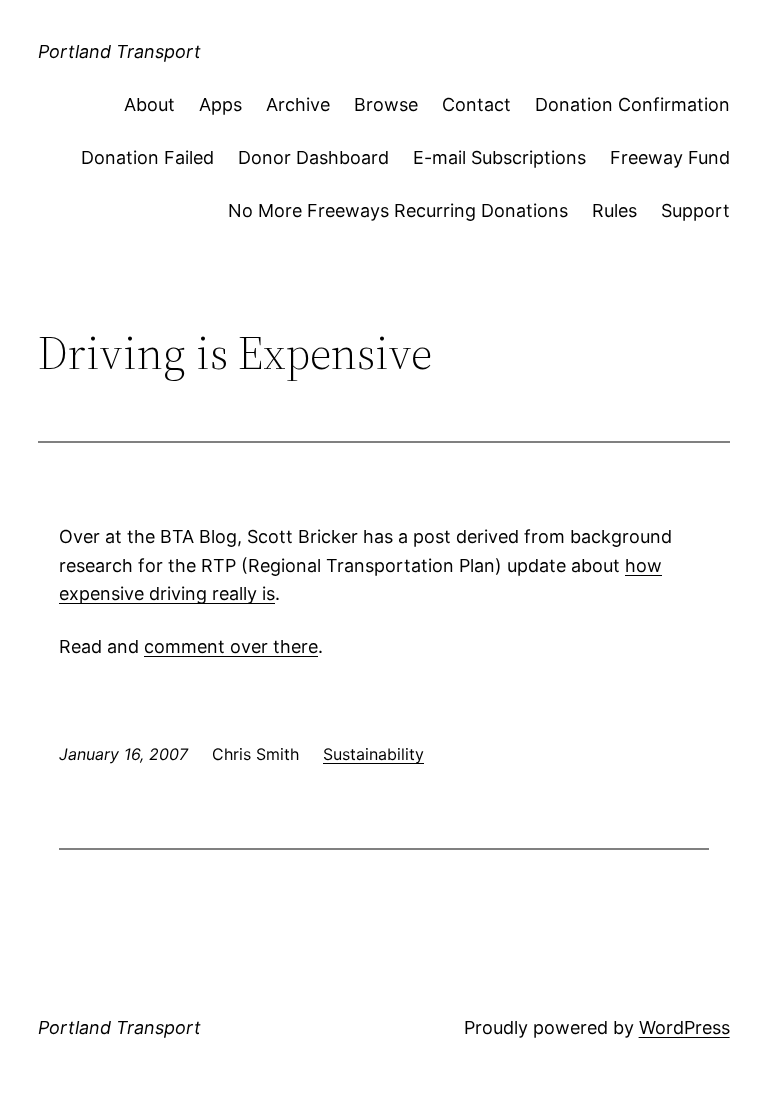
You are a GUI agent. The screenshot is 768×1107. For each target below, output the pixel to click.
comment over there (231, 646)
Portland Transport (119, 51)
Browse (386, 104)
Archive (298, 104)
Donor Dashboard (313, 157)
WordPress (684, 1027)
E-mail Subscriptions (499, 157)
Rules (614, 210)
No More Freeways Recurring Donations (398, 210)
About (149, 104)
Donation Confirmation (632, 104)
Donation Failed (147, 157)
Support (695, 210)
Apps (220, 104)
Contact (476, 104)
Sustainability (373, 754)
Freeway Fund (670, 157)
